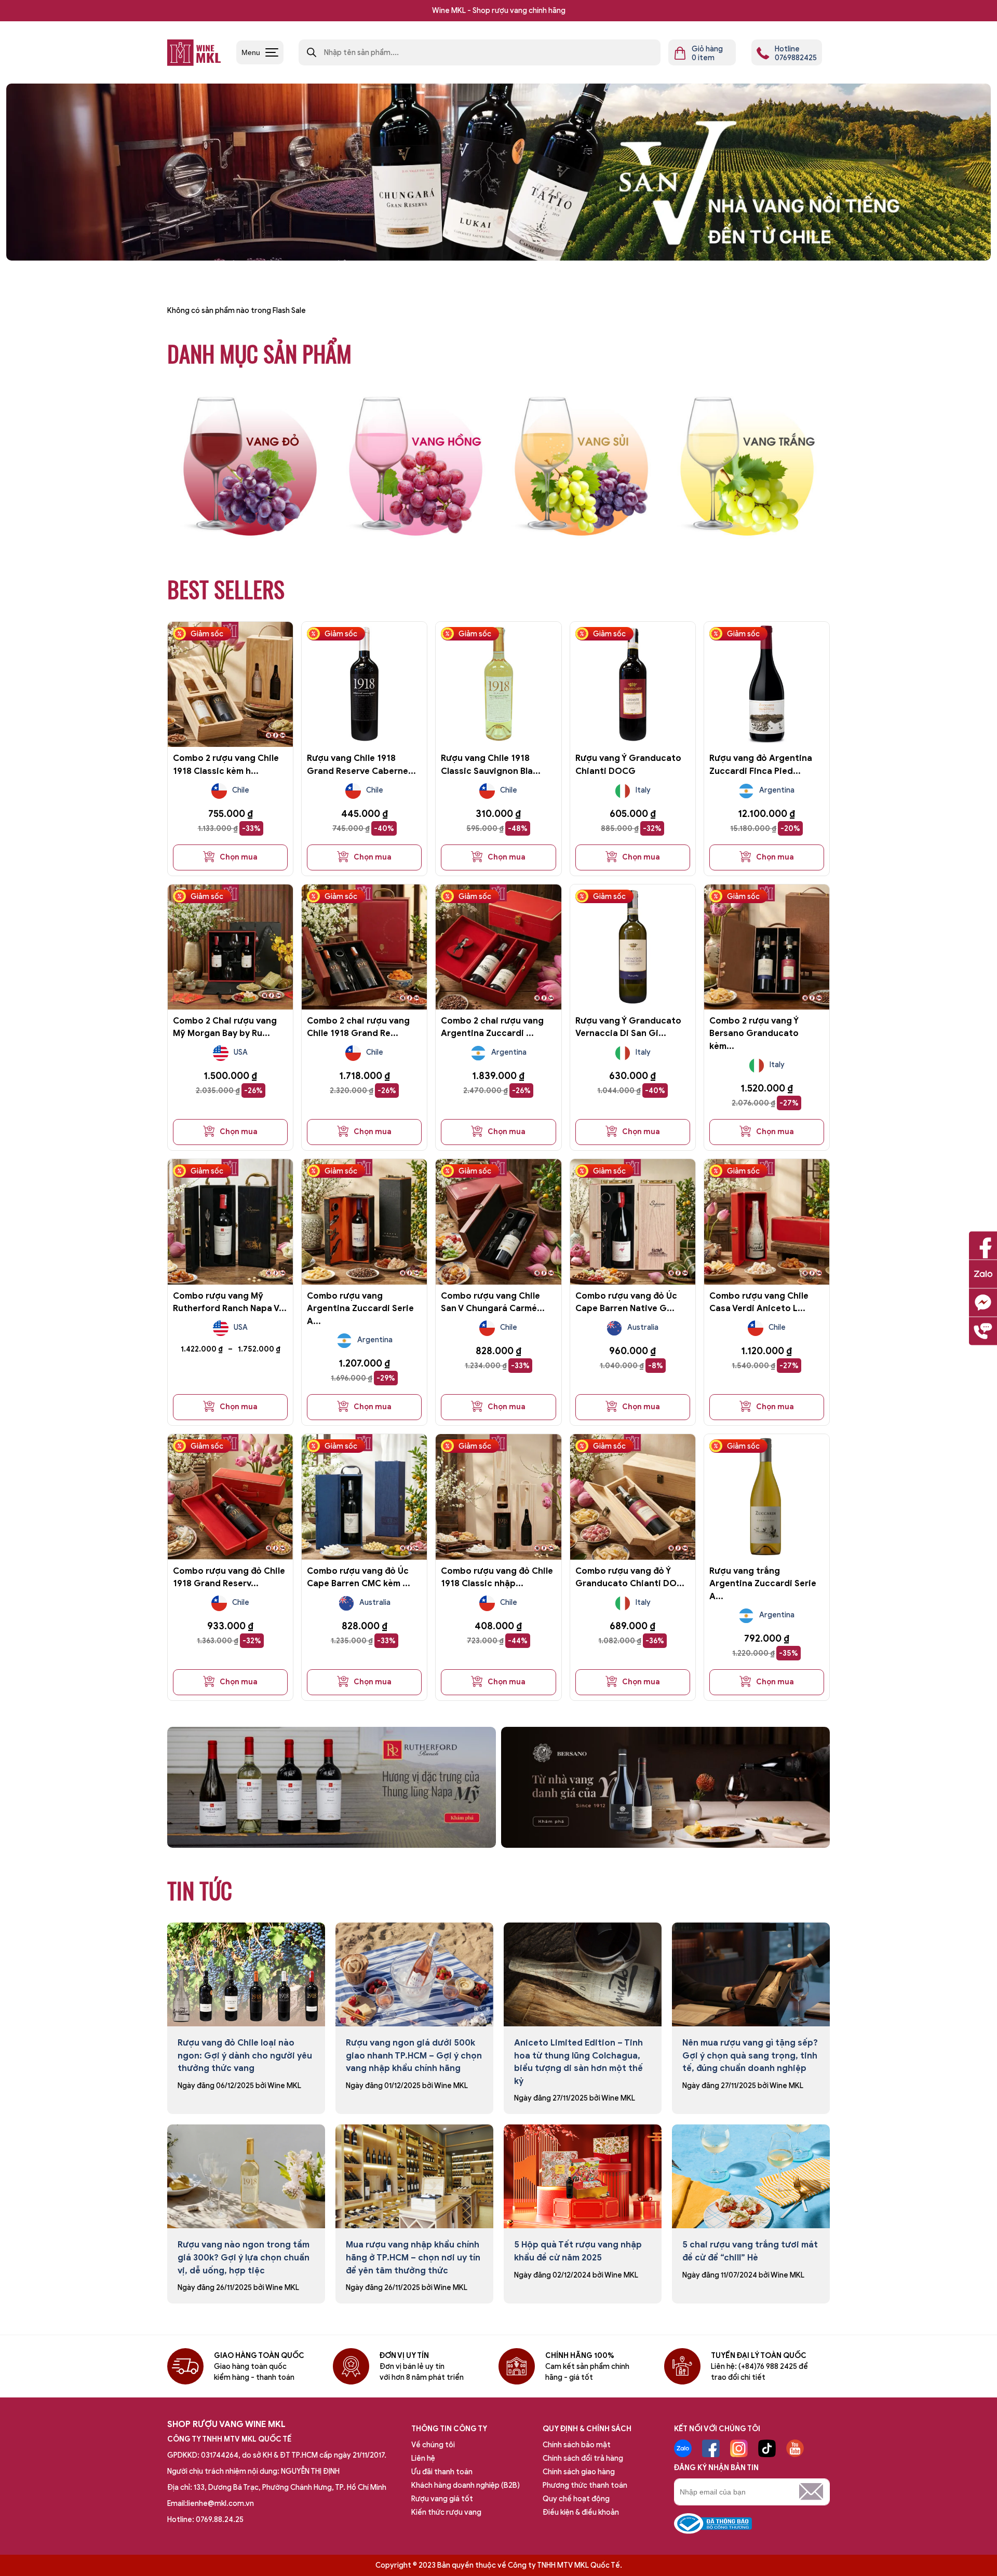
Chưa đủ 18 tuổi (436, 1324)
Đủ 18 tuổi (561, 1324)
